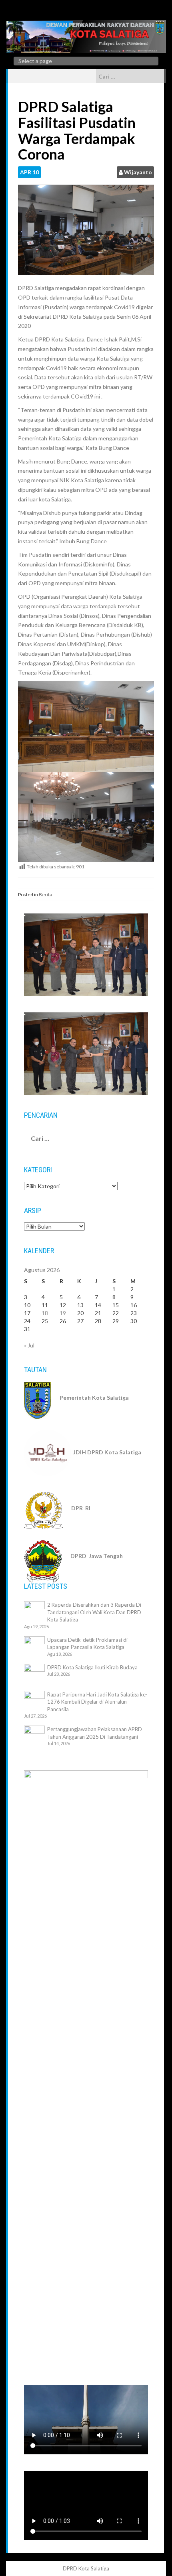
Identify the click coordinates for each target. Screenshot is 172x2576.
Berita (45, 894)
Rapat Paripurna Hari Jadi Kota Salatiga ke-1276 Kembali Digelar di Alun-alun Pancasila (97, 1702)
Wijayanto (138, 172)
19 (63, 1313)
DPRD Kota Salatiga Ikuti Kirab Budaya (92, 1667)
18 (45, 1313)
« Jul (29, 1345)
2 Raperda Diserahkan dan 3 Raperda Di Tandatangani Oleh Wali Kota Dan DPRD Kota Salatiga (94, 1612)
